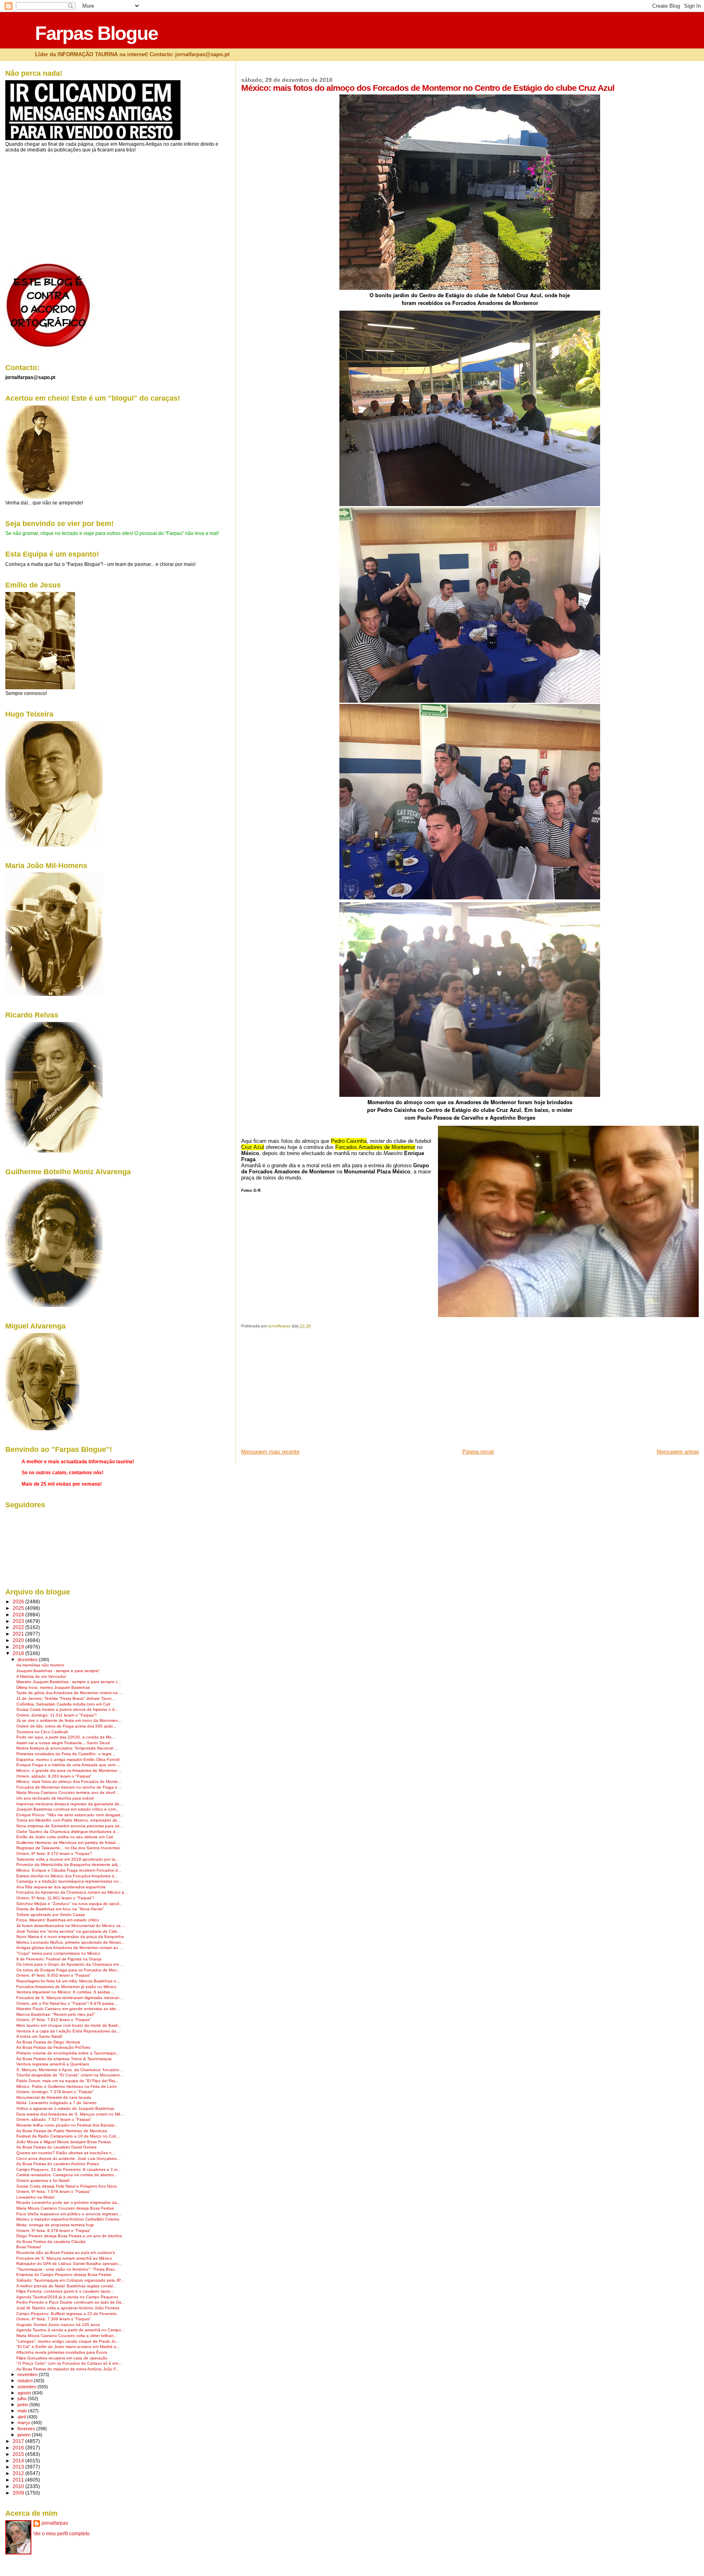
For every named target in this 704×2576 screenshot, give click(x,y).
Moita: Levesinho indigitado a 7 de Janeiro (56, 2103)
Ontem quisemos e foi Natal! (43, 2180)
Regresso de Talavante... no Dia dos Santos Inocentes (68, 1848)
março (24, 2423)
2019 (19, 1647)
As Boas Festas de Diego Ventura (48, 2042)
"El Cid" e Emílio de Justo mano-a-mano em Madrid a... (68, 2347)
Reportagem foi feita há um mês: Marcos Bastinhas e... (68, 1981)
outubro (26, 2381)
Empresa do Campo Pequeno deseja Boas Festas (64, 2275)
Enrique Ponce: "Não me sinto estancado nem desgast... (70, 1815)
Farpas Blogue (96, 33)
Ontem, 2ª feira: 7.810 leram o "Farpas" (54, 2020)
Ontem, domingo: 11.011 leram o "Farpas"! (56, 1715)
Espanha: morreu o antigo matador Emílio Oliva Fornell (68, 1759)
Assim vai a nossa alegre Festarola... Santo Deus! (63, 1743)
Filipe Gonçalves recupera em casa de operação (62, 2358)
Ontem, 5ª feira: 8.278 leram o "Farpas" (54, 2231)
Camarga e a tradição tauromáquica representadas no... (69, 1881)
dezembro (28, 1660)
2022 (19, 1627)
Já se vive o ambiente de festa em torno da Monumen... (69, 1720)
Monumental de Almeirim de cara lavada (54, 2097)
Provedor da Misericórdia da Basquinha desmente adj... (69, 1865)
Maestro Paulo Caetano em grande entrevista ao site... (68, 2009)
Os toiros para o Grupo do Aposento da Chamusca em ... (70, 1964)
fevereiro (27, 2429)
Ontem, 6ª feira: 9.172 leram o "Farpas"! (54, 1854)
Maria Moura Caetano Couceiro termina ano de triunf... (68, 1792)
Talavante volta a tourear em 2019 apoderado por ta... (68, 1859)
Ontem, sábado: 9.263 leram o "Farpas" (54, 1776)
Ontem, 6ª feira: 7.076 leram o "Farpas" (54, 2191)
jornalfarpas (55, 2523)
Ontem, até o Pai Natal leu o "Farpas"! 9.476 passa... (67, 2003)
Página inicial (478, 1452)
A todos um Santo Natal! (39, 2036)
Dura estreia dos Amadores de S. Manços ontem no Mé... (70, 2114)
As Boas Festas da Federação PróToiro (53, 2047)
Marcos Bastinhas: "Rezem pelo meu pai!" (56, 2014)
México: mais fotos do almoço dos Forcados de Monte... (69, 1781)
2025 (19, 1608)
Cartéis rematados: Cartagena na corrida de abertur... (67, 2175)
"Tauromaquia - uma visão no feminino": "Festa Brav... (67, 2269)
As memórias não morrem (40, 1665)
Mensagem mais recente (270, 1452)
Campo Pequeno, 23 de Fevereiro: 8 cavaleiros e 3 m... (69, 2169)
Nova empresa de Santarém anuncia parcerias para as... (70, 1826)
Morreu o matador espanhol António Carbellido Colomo (68, 2219)
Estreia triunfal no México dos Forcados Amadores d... (67, 1876)
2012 (19, 2473)
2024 (19, 1615)
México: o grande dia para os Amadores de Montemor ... (69, 1770)
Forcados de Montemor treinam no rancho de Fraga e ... (69, 1787)
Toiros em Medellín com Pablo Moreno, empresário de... (69, 1820)
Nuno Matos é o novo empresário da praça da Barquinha (70, 1937)
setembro (27, 2387)
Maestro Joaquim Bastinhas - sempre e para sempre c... (69, 1682)
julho (23, 2398)
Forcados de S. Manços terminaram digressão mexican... (70, 1998)
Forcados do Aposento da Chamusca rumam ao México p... (72, 1892)
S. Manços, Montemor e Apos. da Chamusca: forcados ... (70, 2070)
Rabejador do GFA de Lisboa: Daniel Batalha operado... (69, 2264)
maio (23, 2411)
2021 (19, 1634)
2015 (19, 2454)
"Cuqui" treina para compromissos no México (58, 1953)
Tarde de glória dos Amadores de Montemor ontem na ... (69, 1693)
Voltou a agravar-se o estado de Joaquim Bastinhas (65, 2108)
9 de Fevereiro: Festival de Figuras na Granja (59, 1959)
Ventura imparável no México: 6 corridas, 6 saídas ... (66, 1992)
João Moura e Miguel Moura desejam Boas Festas (64, 2142)
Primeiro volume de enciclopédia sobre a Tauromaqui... (68, 2053)
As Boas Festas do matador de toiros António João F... (68, 2369)
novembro (28, 2374)
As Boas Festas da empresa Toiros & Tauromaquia (64, 2059)
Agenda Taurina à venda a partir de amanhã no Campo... (70, 2330)
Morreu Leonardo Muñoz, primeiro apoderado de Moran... (70, 1942)
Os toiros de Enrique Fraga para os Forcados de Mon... (68, 1970)
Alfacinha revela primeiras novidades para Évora (62, 2352)
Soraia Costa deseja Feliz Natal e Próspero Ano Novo (67, 2186)
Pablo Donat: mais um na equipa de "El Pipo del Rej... (67, 2081)
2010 (19, 2486)
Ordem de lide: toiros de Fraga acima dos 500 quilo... (66, 1726)
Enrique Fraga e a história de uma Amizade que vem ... (68, 1765)
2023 (19, 1621)
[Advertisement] (302, 1391)
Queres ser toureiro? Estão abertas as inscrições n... (66, 2153)
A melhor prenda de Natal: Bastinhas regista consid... (66, 2286)
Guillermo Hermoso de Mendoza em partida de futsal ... (68, 1843)
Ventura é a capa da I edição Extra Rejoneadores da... (68, 2031)
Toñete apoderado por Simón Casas (51, 1915)
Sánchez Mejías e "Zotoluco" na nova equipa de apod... (69, 1904)
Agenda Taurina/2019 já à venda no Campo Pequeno (67, 2297)
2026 (19, 1602)
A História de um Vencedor (41, 1676)
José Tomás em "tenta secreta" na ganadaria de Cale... (69, 1931)
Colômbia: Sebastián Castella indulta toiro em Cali (63, 1704)
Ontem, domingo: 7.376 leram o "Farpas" (55, 2092)
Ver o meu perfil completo (62, 2534)
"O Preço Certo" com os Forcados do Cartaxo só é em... (69, 2363)
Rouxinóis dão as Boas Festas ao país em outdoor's (66, 2253)
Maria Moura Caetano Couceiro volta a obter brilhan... (67, 2336)
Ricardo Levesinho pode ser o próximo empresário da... (68, 2202)
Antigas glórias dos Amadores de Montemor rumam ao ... (70, 1948)
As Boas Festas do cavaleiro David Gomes (56, 2147)
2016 (19, 2448)
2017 (19, 2441)
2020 (19, 1640)
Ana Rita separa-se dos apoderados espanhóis (61, 1887)
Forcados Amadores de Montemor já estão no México (66, 1987)
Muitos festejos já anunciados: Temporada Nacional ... (67, 1748)
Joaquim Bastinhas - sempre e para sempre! (58, 1671)
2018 (19, 1653)
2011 (19, 2480)
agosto (25, 2393)
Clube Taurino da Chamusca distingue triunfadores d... (68, 1832)
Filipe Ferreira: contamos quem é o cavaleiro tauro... (65, 2291)
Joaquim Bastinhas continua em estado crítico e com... (68, 1809)
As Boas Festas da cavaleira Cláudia (51, 2242)
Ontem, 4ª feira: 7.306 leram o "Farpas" (54, 2319)
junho (23, 2405)
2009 (19, 2493)
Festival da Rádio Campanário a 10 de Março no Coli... (68, 2136)
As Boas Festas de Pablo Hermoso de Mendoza (62, 2131)
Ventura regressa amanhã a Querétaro (53, 2064)
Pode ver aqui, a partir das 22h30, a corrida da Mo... (66, 1737)
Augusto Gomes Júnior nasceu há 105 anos (58, 2325)
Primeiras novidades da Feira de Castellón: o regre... (66, 1754)
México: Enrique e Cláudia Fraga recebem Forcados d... (69, 1870)
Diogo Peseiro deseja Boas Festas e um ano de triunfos (69, 2236)
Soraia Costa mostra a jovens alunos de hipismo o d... (67, 1709)
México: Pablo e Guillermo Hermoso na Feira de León (67, 2086)
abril (22, 2417)
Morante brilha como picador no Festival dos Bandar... (67, 2125)
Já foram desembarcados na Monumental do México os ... (71, 1926)
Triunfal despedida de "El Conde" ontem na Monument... (70, 2075)
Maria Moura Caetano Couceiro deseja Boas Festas (65, 2208)
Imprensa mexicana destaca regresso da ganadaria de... (70, 1804)
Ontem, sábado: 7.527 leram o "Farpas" (54, 2119)
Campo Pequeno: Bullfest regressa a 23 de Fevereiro (67, 2314)
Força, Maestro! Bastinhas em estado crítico (58, 1920)
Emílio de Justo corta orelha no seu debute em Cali (65, 1837)
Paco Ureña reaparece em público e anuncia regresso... (69, 2214)
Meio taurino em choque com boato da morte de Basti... (69, 2025)
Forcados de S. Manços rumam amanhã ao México (64, 2258)
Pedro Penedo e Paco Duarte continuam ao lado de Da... (71, 2302)
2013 (19, 2467)
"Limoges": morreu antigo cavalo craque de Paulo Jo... (68, 2341)
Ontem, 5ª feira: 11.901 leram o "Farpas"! (55, 1898)
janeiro (25, 2435)
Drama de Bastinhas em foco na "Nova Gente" (60, 1909)
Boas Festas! (29, 2247)
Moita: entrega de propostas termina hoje (55, 2225)
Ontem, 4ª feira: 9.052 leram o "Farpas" (54, 1975)
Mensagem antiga (678, 1452)
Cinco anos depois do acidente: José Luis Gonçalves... (68, 2158)
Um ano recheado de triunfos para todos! (55, 1798)
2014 (19, 2461)
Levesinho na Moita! (35, 2197)
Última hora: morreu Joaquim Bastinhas (53, 1687)
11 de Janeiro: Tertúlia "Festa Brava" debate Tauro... (66, 1698)
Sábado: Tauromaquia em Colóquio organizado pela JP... (70, 2280)
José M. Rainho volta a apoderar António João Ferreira (68, 2308)
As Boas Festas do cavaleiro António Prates (58, 2164)
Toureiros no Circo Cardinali (42, 1732)
